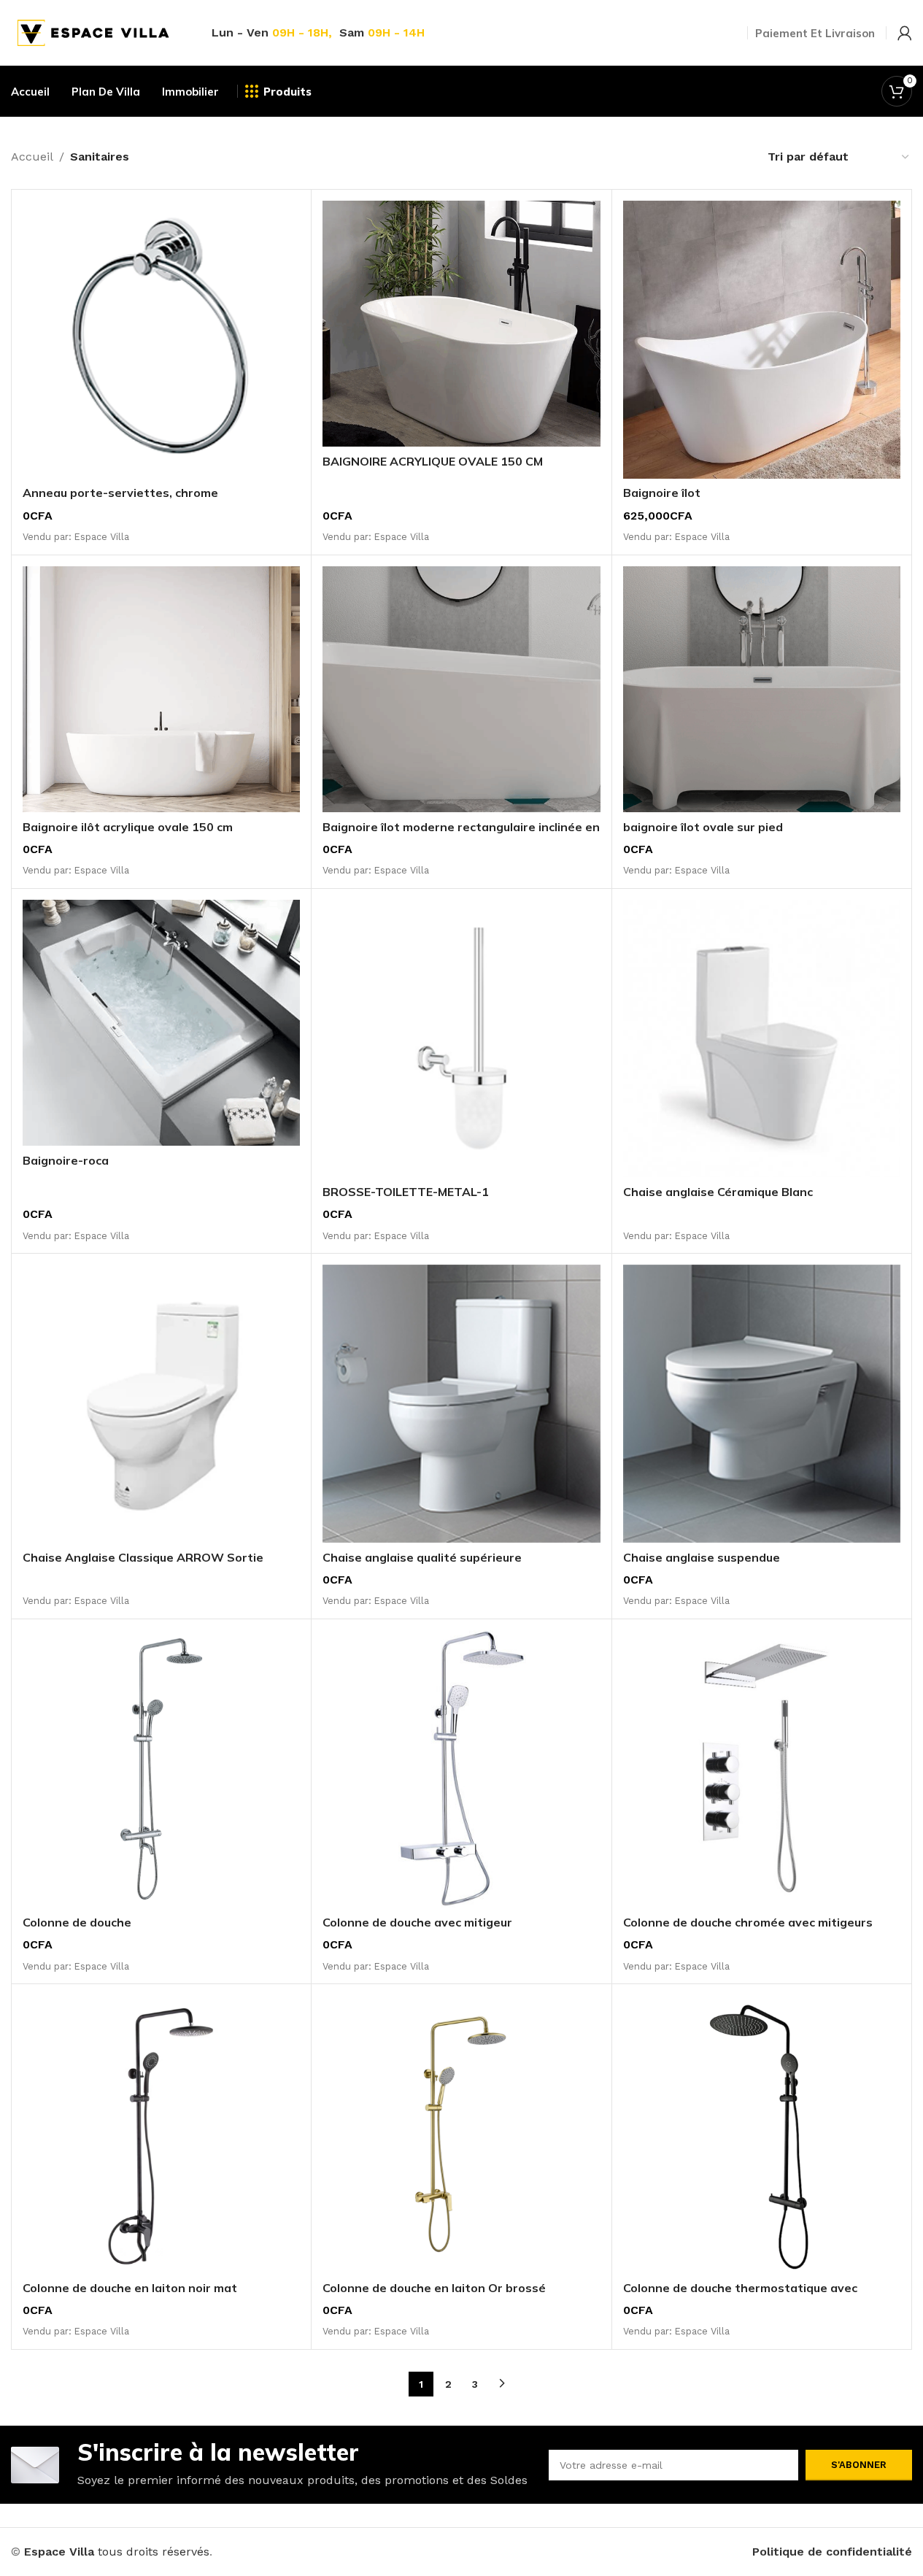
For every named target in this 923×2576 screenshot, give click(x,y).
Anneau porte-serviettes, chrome (120, 493)
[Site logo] (93, 32)
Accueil (32, 157)
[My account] (905, 33)
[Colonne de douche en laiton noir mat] (161, 2134)
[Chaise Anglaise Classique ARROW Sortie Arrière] (161, 1403)
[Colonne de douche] (161, 1769)
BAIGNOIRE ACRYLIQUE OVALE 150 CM (433, 461)
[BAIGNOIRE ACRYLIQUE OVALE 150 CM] (461, 324)
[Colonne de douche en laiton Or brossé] (461, 2134)
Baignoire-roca (66, 1160)
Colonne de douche (77, 1922)
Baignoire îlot (662, 493)
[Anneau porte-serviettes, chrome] (161, 339)
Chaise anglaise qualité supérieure (422, 1557)
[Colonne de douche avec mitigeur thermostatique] (461, 1769)
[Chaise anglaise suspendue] (762, 1403)
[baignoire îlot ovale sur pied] (762, 689)
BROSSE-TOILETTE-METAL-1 (406, 1192)
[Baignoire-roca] (161, 1023)
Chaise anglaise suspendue (702, 1557)
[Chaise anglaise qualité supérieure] (461, 1403)
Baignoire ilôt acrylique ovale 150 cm (128, 827)
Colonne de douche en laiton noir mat (130, 2288)
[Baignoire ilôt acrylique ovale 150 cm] (161, 689)
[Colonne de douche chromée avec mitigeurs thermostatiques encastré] (762, 1769)
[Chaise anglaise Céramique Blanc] (762, 1038)
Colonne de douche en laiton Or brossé (434, 2288)
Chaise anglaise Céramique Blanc (718, 1192)
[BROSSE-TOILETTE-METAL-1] (461, 1038)
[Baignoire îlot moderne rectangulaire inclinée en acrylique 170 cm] (461, 689)
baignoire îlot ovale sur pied (703, 827)
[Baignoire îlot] (762, 339)
